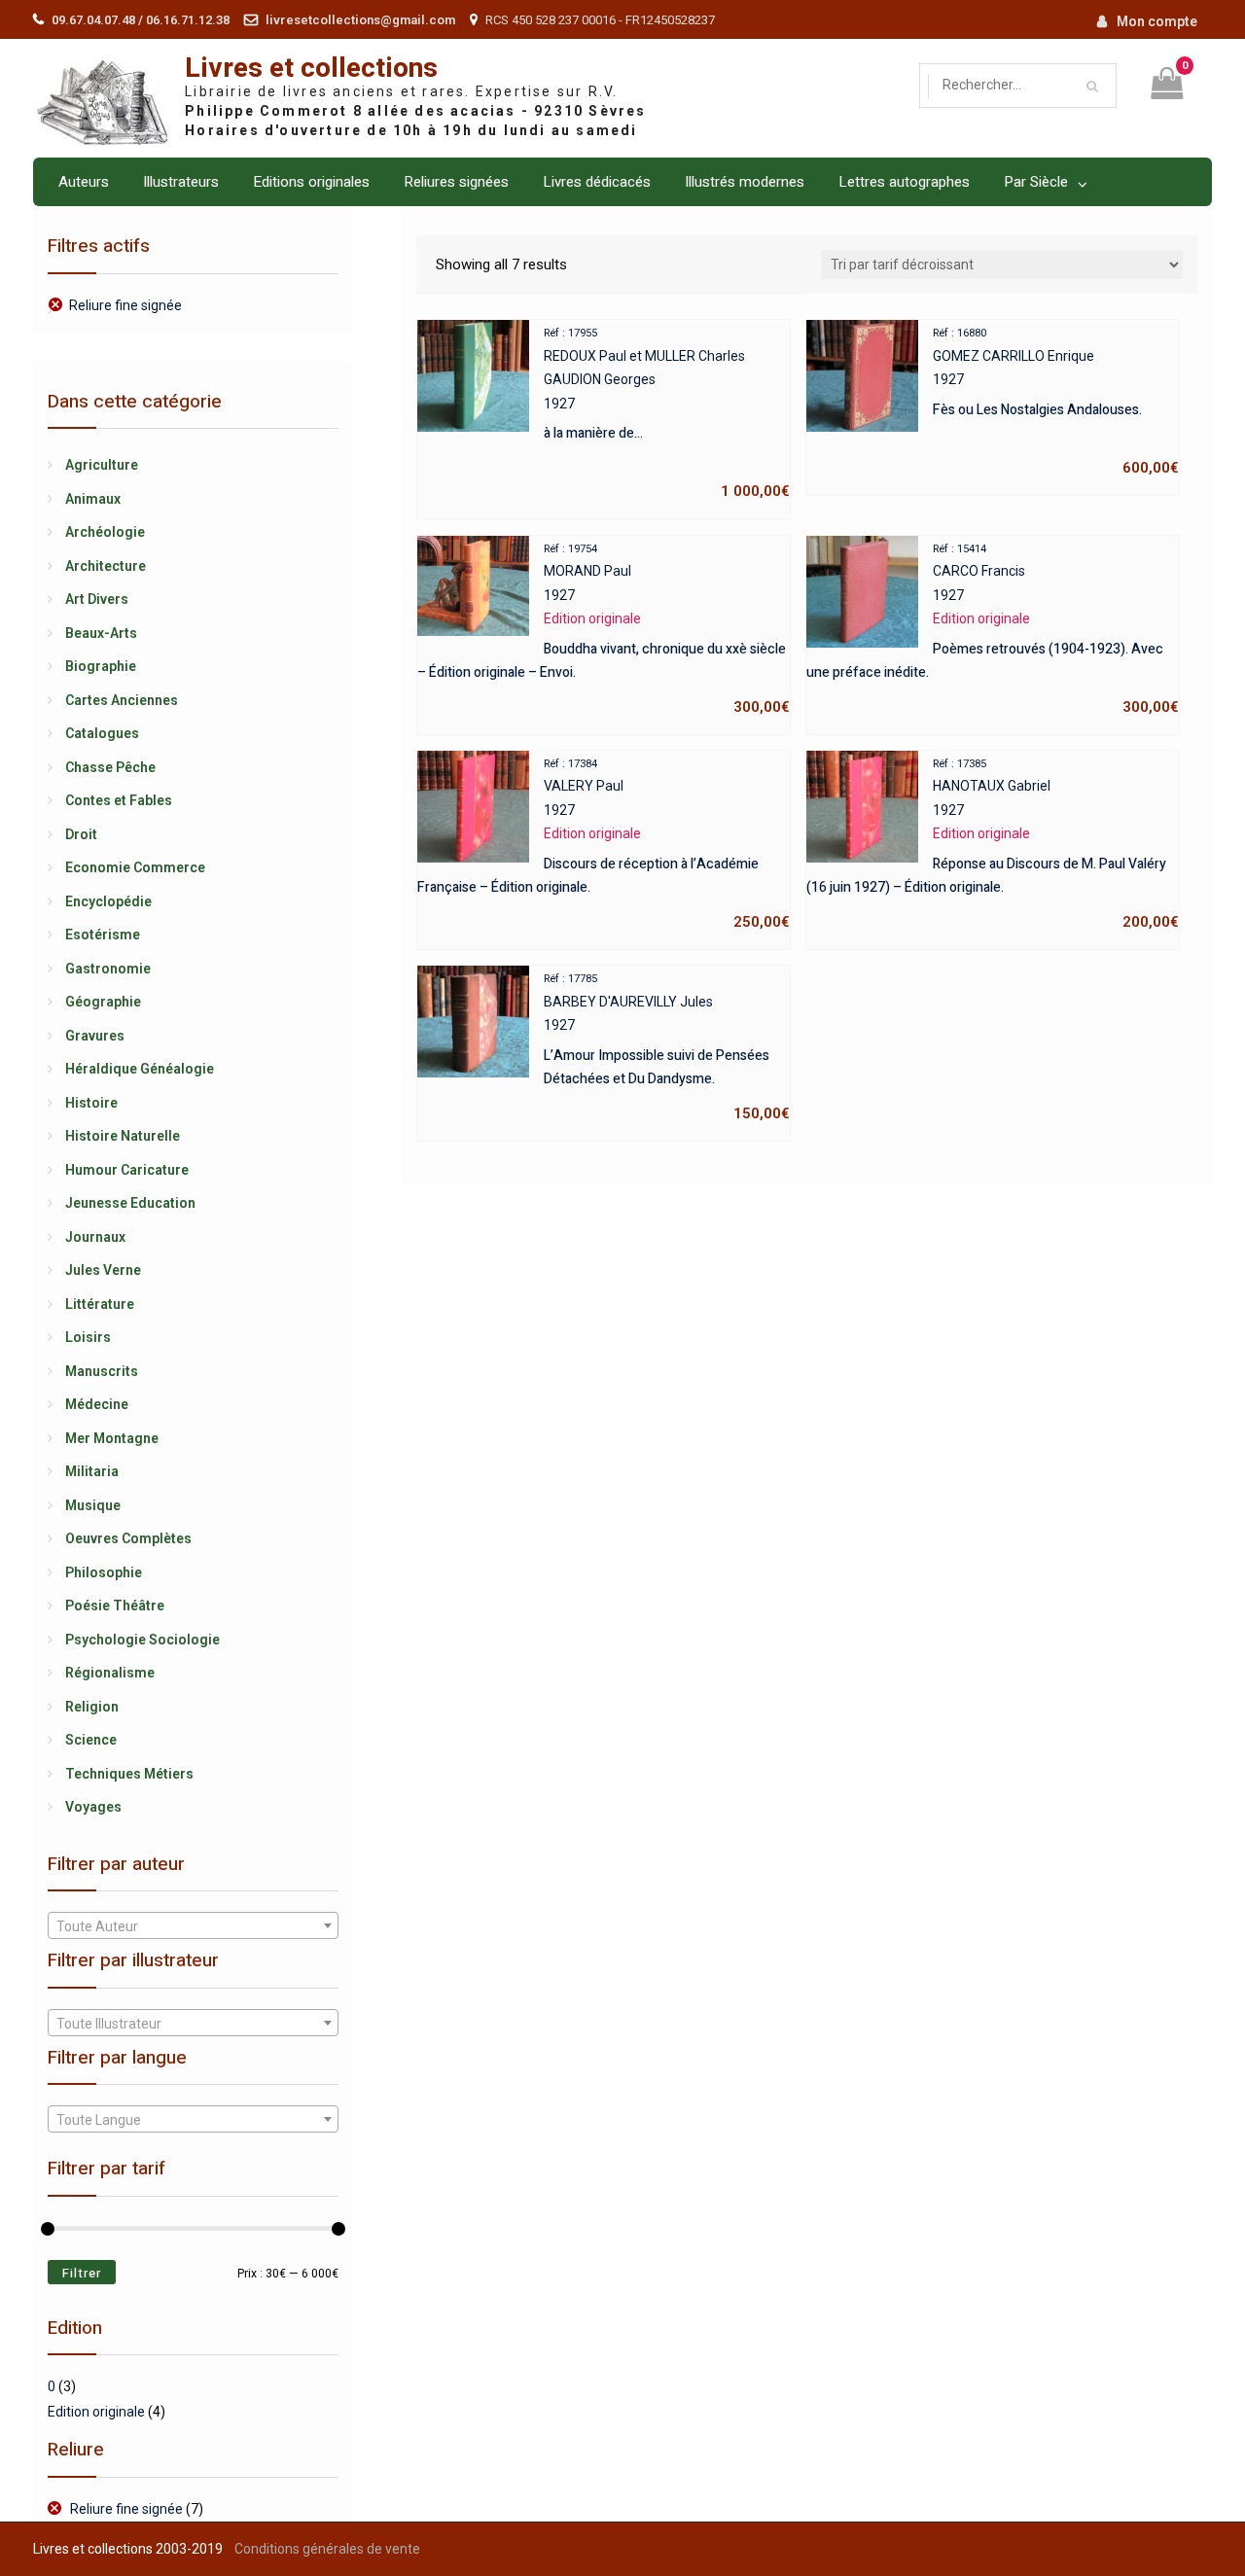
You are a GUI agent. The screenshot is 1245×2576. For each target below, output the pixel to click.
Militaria (92, 1471)
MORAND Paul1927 (604, 629)
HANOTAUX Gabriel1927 (993, 844)
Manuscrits (102, 1371)
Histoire (91, 1103)
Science (91, 1740)
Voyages (93, 1807)
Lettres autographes (904, 182)
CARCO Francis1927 (993, 629)
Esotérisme (103, 935)
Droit (81, 834)
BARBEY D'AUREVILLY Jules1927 (667, 1047)
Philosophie (104, 1572)
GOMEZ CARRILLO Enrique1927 (1056, 402)
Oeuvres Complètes (128, 1538)
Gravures (95, 1036)
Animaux (93, 499)
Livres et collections (311, 69)
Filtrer (82, 2273)
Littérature (100, 1304)
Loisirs (88, 1337)
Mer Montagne (112, 1438)
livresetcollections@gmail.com (360, 20)
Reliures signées (456, 182)
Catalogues (102, 733)
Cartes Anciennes (122, 700)
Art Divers (97, 599)
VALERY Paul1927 (604, 844)
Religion (92, 1707)
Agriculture (102, 465)
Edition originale (96, 2412)
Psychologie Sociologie (142, 1640)
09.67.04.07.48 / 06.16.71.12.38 (141, 20)
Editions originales (311, 182)
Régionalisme (110, 1673)
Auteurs (84, 182)
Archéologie (105, 532)
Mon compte (1157, 21)
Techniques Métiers (129, 1774)
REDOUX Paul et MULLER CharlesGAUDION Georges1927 (667, 413)
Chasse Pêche (110, 767)
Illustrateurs (181, 182)
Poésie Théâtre (115, 1606)
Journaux (95, 1237)
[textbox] (193, 1926)
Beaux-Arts (101, 633)
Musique (93, 1505)
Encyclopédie (108, 901)
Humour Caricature (127, 1170)
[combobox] (193, 1925)
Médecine (97, 1404)
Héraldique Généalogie (140, 1069)
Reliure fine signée (125, 305)
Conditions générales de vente (327, 2549)
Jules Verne (103, 1270)
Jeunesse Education (130, 1203)
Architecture (106, 566)
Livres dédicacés (597, 182)
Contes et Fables (119, 800)
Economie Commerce (135, 867)
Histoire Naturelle (123, 1136)
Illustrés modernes (745, 182)
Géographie (103, 1002)
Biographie (101, 666)
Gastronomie (108, 969)
